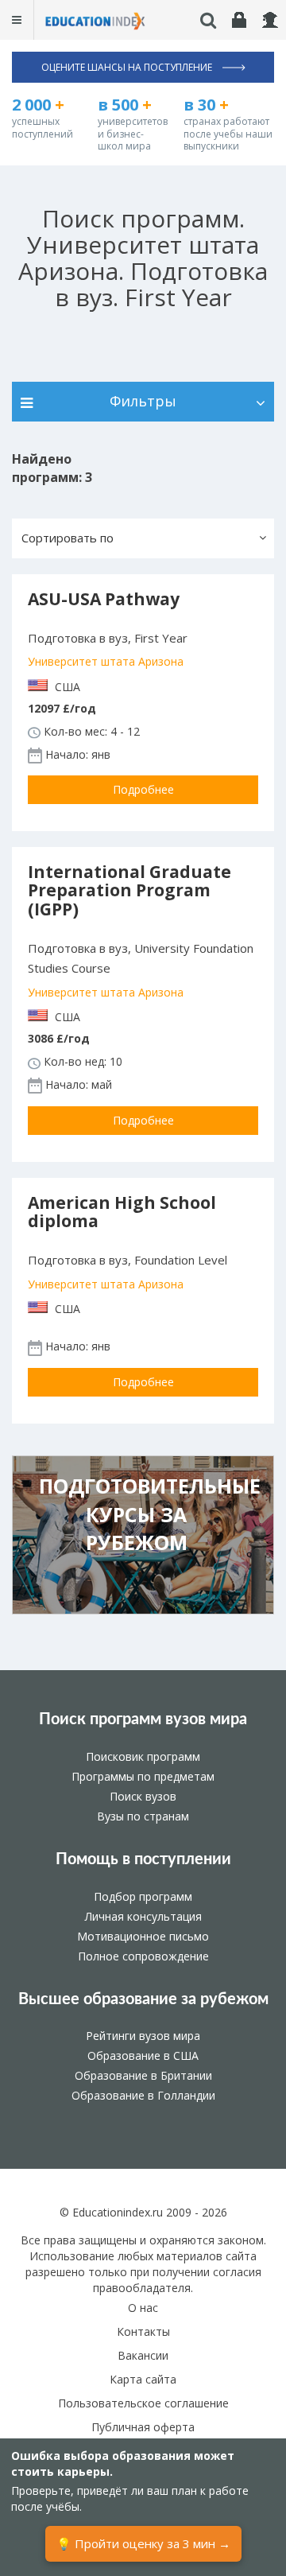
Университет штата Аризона (106, 661)
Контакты (143, 2331)
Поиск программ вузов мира (143, 1719)
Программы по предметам (143, 1776)
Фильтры (143, 401)
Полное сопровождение (143, 1956)
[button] (143, 538)
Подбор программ (143, 1896)
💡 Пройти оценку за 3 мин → (143, 2543)
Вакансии (143, 2355)
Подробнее (143, 789)
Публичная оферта (143, 2427)
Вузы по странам (143, 1816)
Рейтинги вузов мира (143, 2036)
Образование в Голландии (143, 2095)
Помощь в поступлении (143, 1859)
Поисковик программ (143, 1756)
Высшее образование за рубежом (143, 1999)
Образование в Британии (143, 2075)
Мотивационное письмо (143, 1936)
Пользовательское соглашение (143, 2403)
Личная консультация (143, 1916)
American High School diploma (122, 1212)
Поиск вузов (143, 1796)
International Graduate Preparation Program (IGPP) (129, 890)
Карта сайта (143, 2379)
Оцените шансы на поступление (128, 67)
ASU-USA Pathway (104, 599)
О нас (143, 2308)
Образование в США (143, 2055)
